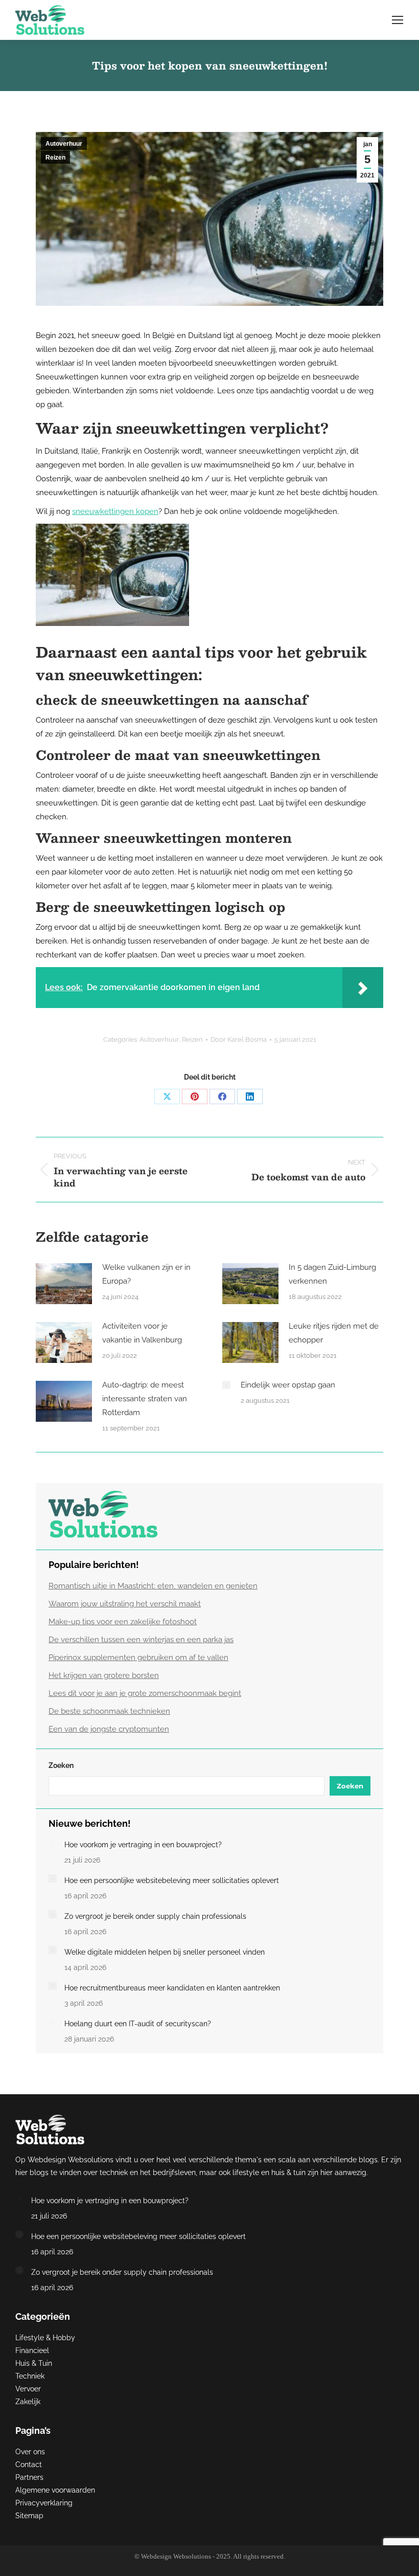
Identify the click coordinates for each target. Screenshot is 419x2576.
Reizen (55, 158)
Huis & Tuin (34, 2363)
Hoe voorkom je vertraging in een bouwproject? (143, 1845)
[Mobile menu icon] (398, 20)
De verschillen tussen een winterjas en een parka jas (141, 1640)
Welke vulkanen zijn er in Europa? (146, 1274)
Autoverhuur (64, 144)
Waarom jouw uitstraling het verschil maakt (125, 1604)
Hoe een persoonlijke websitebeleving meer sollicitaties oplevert (172, 1880)
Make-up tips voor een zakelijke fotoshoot (123, 1622)
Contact (29, 2465)
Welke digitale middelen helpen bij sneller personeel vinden (165, 1952)
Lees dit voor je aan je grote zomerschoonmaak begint (145, 1693)
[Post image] (64, 1284)
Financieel (32, 2350)
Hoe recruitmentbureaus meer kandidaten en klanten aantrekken (172, 1988)
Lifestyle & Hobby (45, 2338)
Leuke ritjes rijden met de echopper (334, 1333)
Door (239, 1039)
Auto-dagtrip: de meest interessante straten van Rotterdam (145, 1399)
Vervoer (28, 2389)
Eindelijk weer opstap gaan (288, 1385)
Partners (29, 2477)
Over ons (30, 2452)
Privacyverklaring (44, 2503)
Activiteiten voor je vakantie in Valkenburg (142, 1333)
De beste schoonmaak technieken (109, 1711)
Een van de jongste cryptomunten (109, 1729)
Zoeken (61, 1765)
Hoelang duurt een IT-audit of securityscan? (138, 2024)
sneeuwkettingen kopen (115, 511)
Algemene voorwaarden (55, 2490)
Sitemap (29, 2516)
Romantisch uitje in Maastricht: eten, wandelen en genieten (153, 1586)
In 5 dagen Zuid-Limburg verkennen (332, 1274)
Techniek (30, 2376)
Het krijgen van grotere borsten (104, 1675)
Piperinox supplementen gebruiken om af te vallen (138, 1657)
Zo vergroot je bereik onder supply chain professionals (155, 1916)
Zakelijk (28, 2402)
